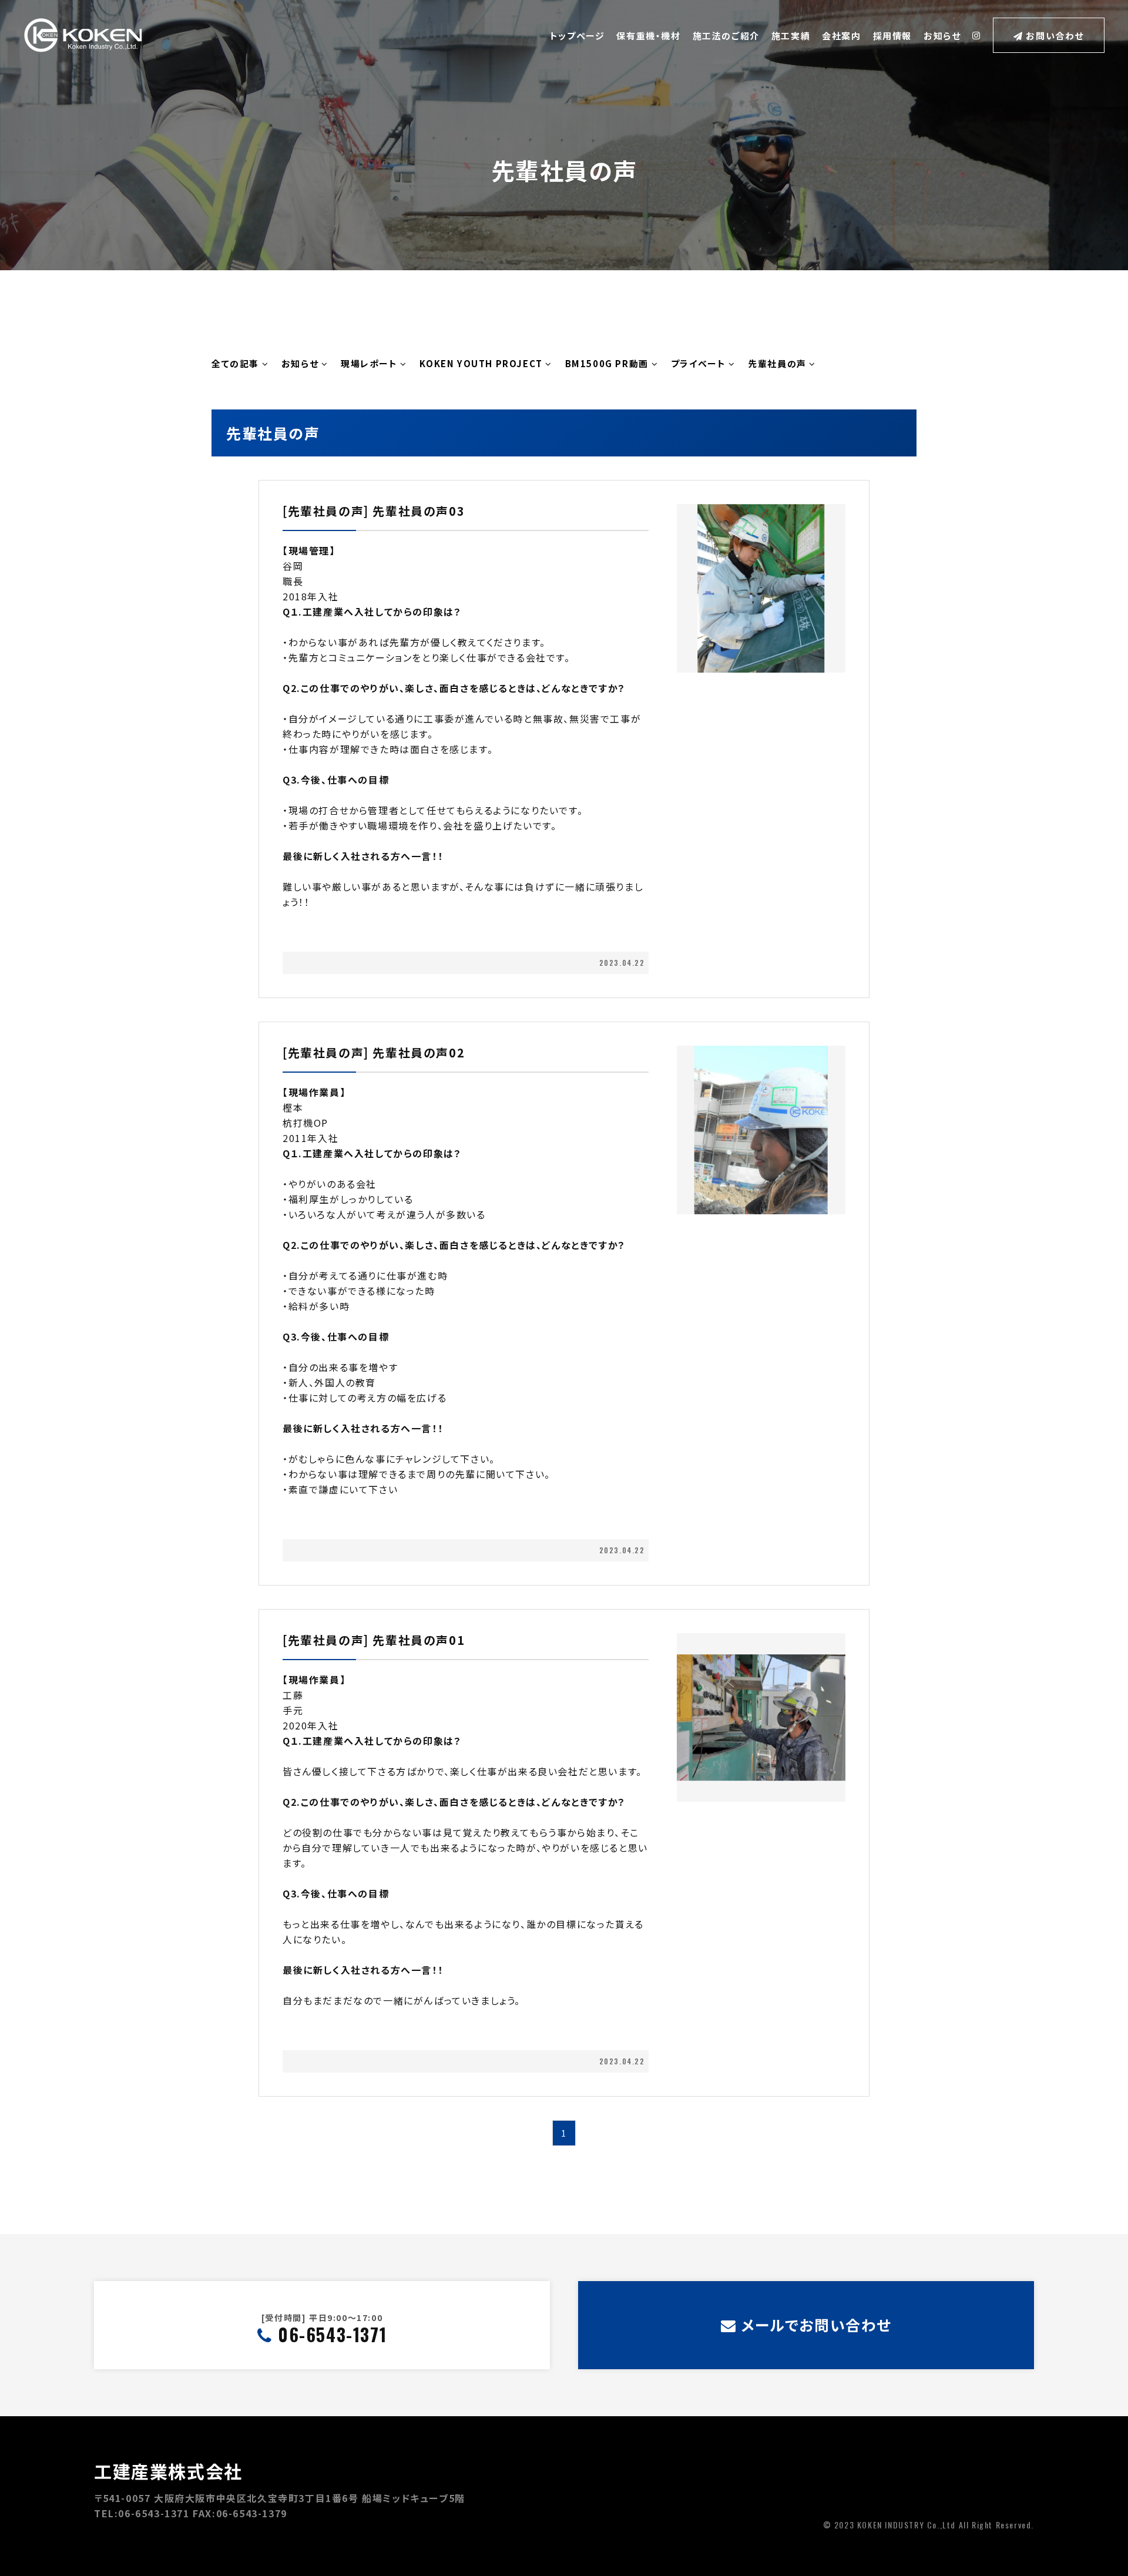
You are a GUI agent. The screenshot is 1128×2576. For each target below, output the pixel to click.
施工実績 (791, 36)
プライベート (700, 364)
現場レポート (370, 364)
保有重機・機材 (648, 36)
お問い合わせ (1054, 36)
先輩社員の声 (778, 364)
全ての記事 (237, 364)
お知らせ (942, 36)
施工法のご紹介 (726, 36)
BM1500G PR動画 (608, 364)
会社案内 (841, 36)
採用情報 (892, 36)
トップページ (578, 36)
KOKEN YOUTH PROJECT (482, 364)
